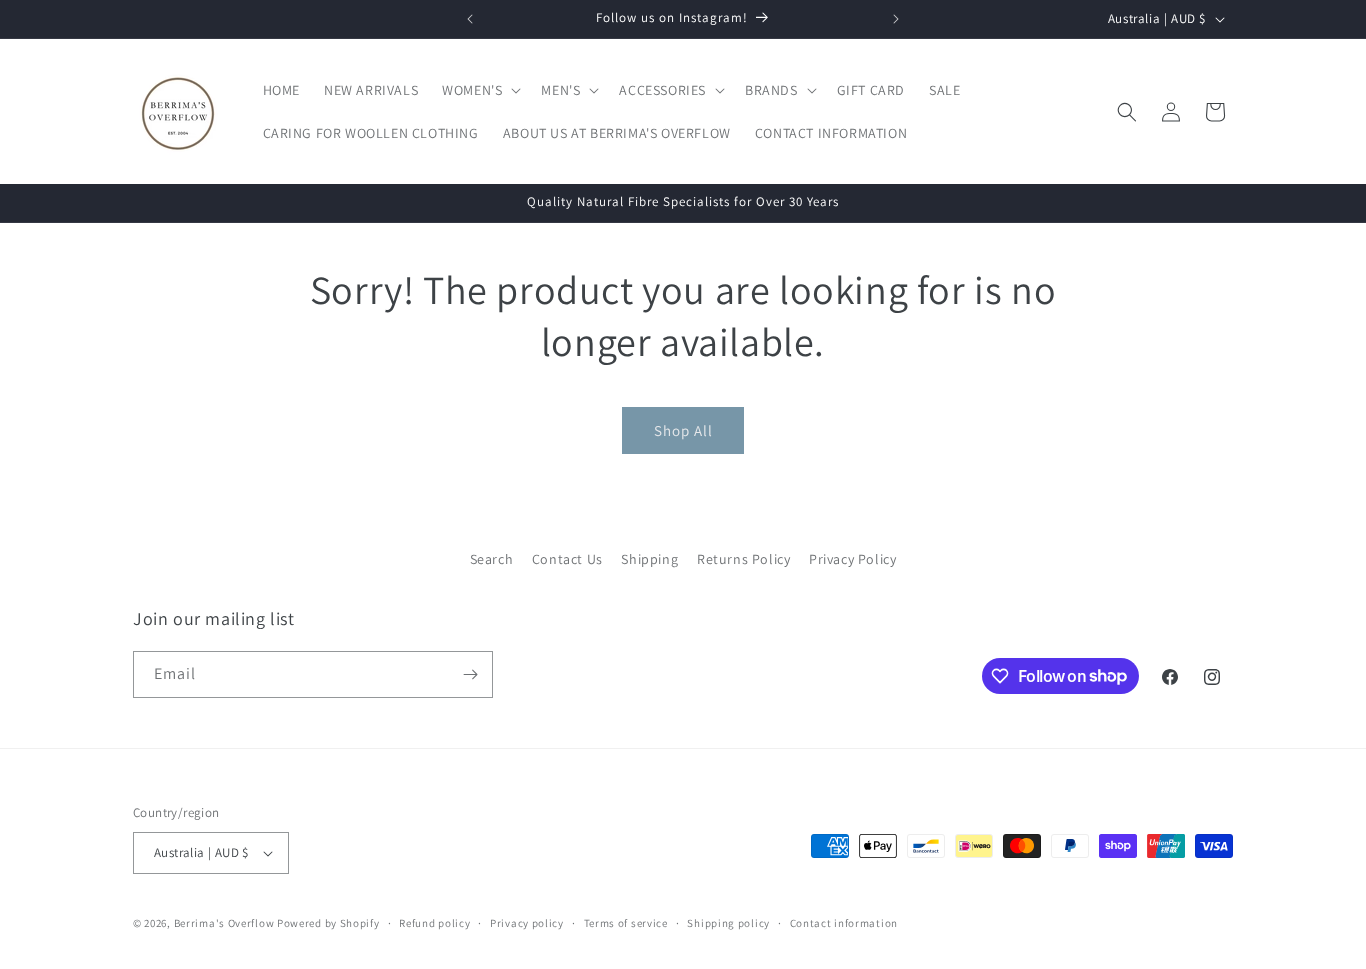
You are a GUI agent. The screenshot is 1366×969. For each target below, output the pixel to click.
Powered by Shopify (328, 923)
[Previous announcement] (470, 19)
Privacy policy (527, 923)
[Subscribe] (470, 674)
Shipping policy (728, 923)
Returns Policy (743, 559)
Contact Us (567, 559)
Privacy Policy (852, 559)
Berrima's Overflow (224, 923)
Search (492, 559)
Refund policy (434, 923)
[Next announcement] (896, 19)
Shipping (649, 559)
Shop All (683, 430)
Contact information (844, 923)
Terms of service (626, 923)
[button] (479, 90)
